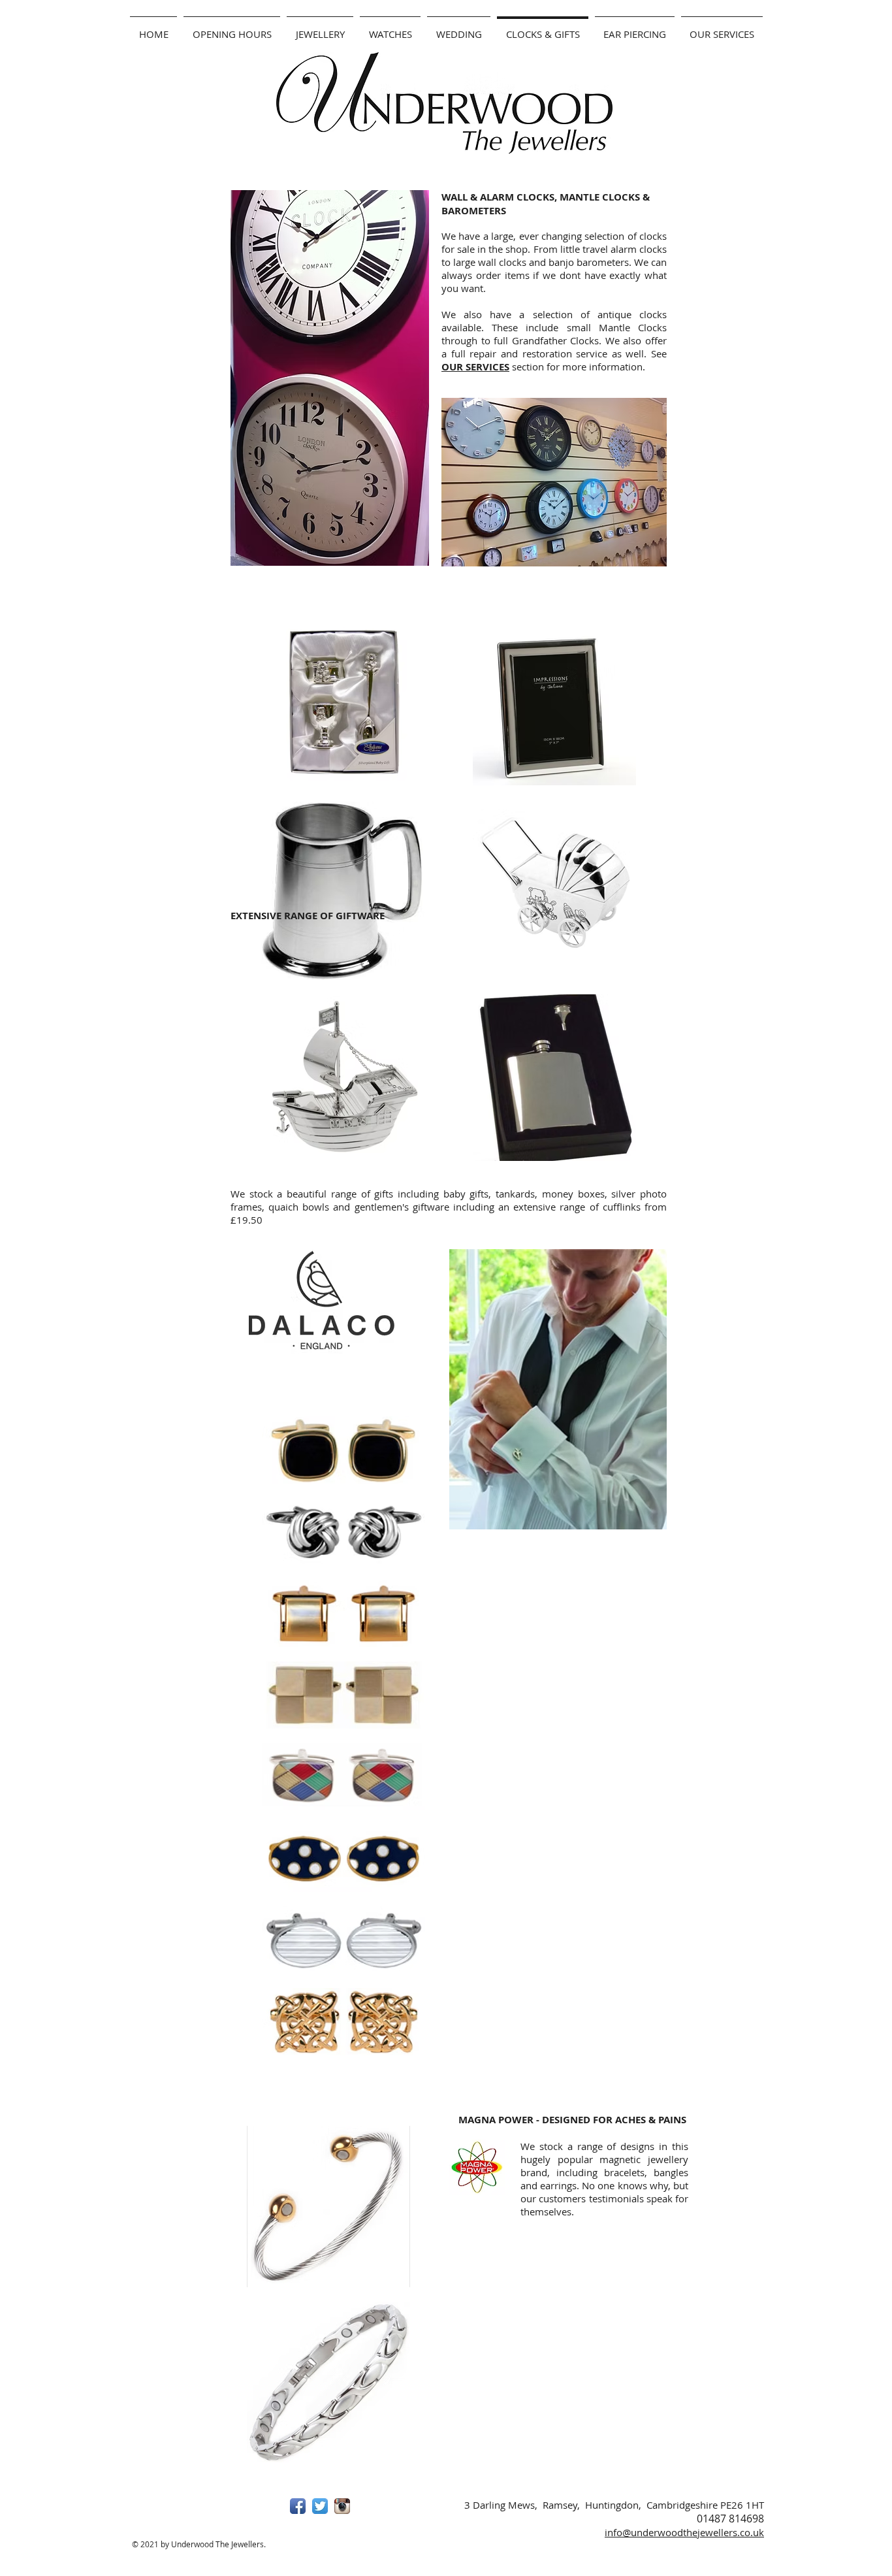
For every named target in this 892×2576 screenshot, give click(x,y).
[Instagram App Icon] (342, 2506)
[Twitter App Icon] (320, 2506)
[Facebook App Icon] (298, 2506)
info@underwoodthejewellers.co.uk (684, 2532)
